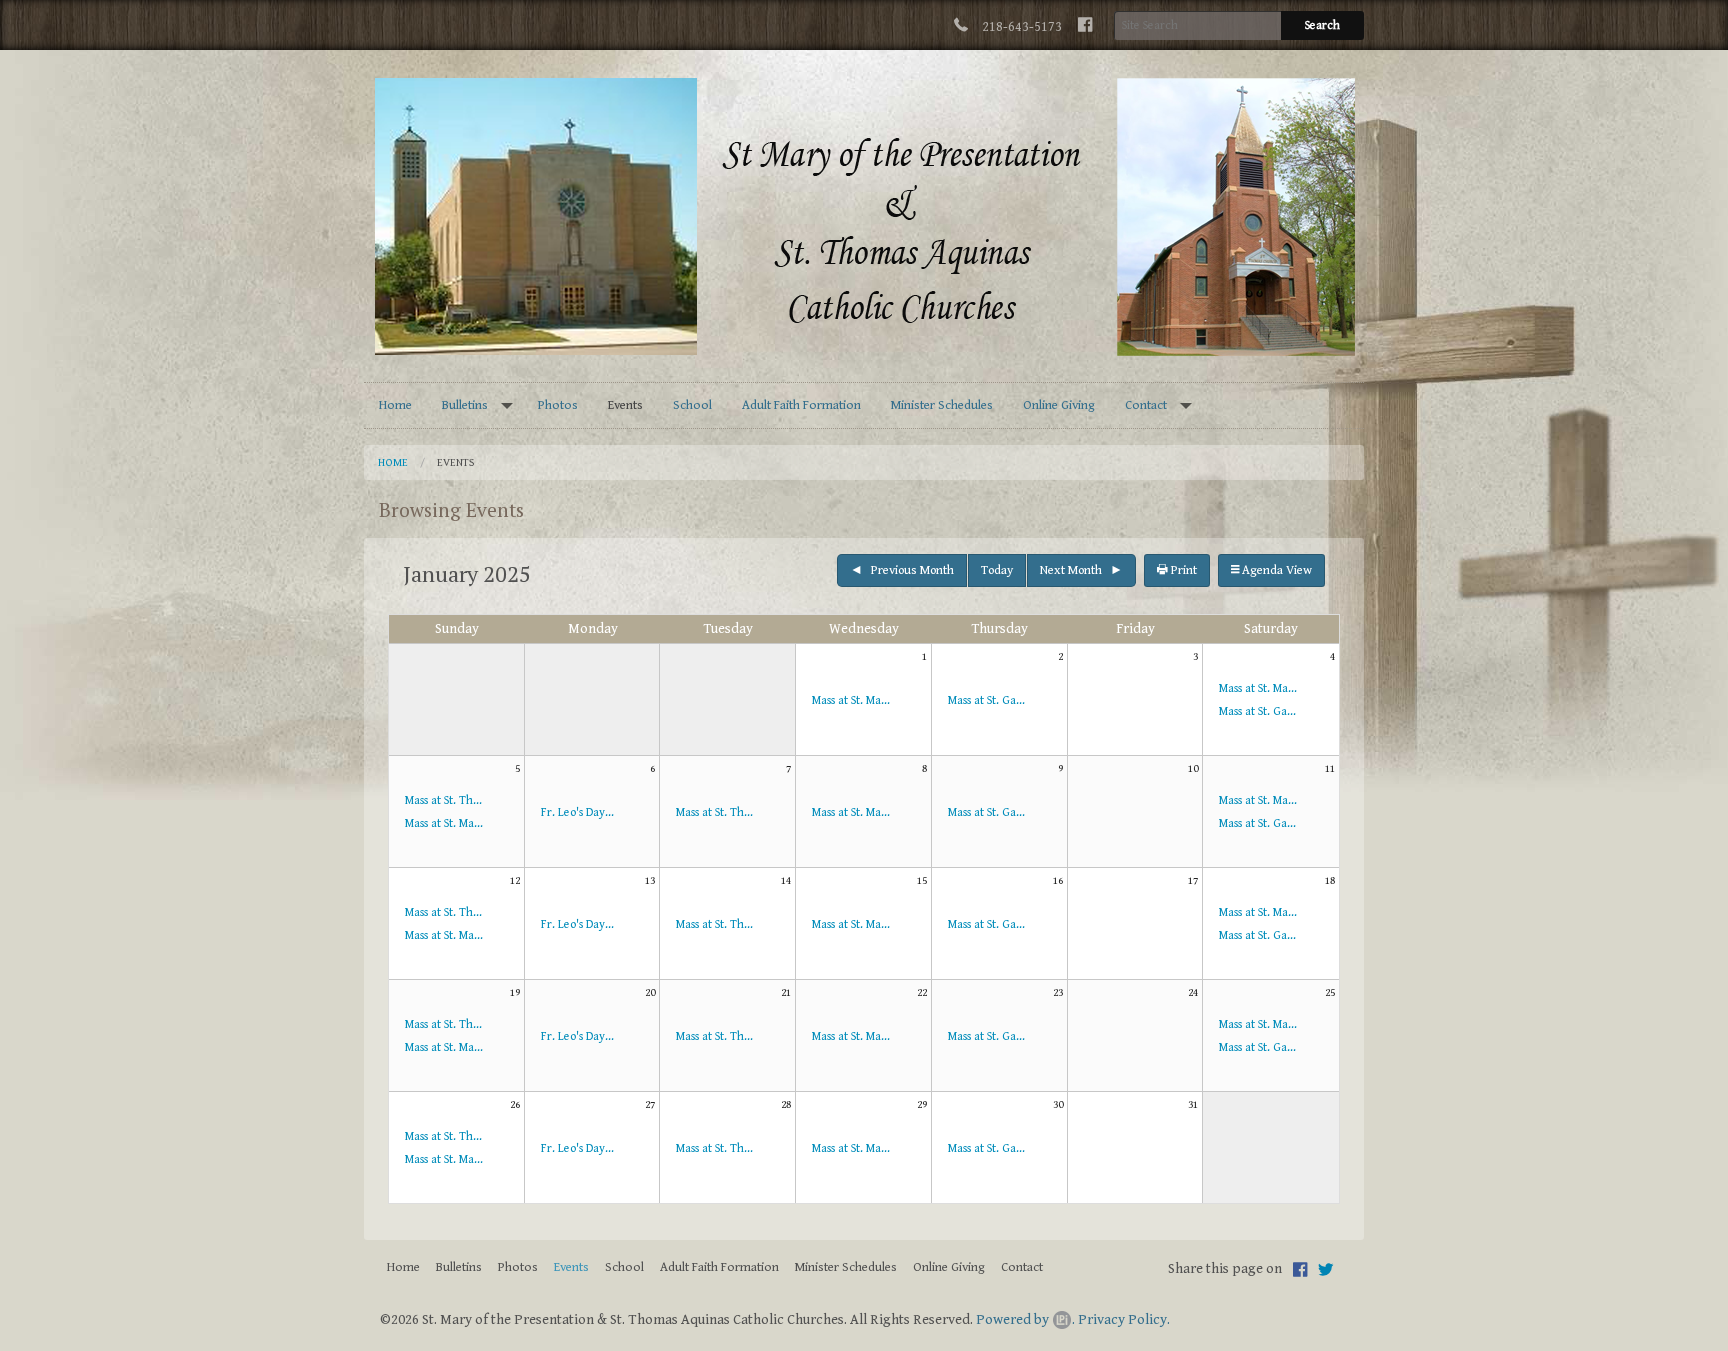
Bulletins (465, 405)
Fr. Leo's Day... (577, 812)
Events (625, 405)
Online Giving (1059, 405)
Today (997, 570)
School (692, 405)
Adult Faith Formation (801, 405)
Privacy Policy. (1124, 1319)
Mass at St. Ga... (986, 700)
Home (395, 405)
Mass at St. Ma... (851, 700)
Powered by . (1025, 1319)
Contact (1146, 405)
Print (1182, 570)
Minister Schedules (942, 405)
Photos (558, 405)
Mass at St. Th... (443, 800)
